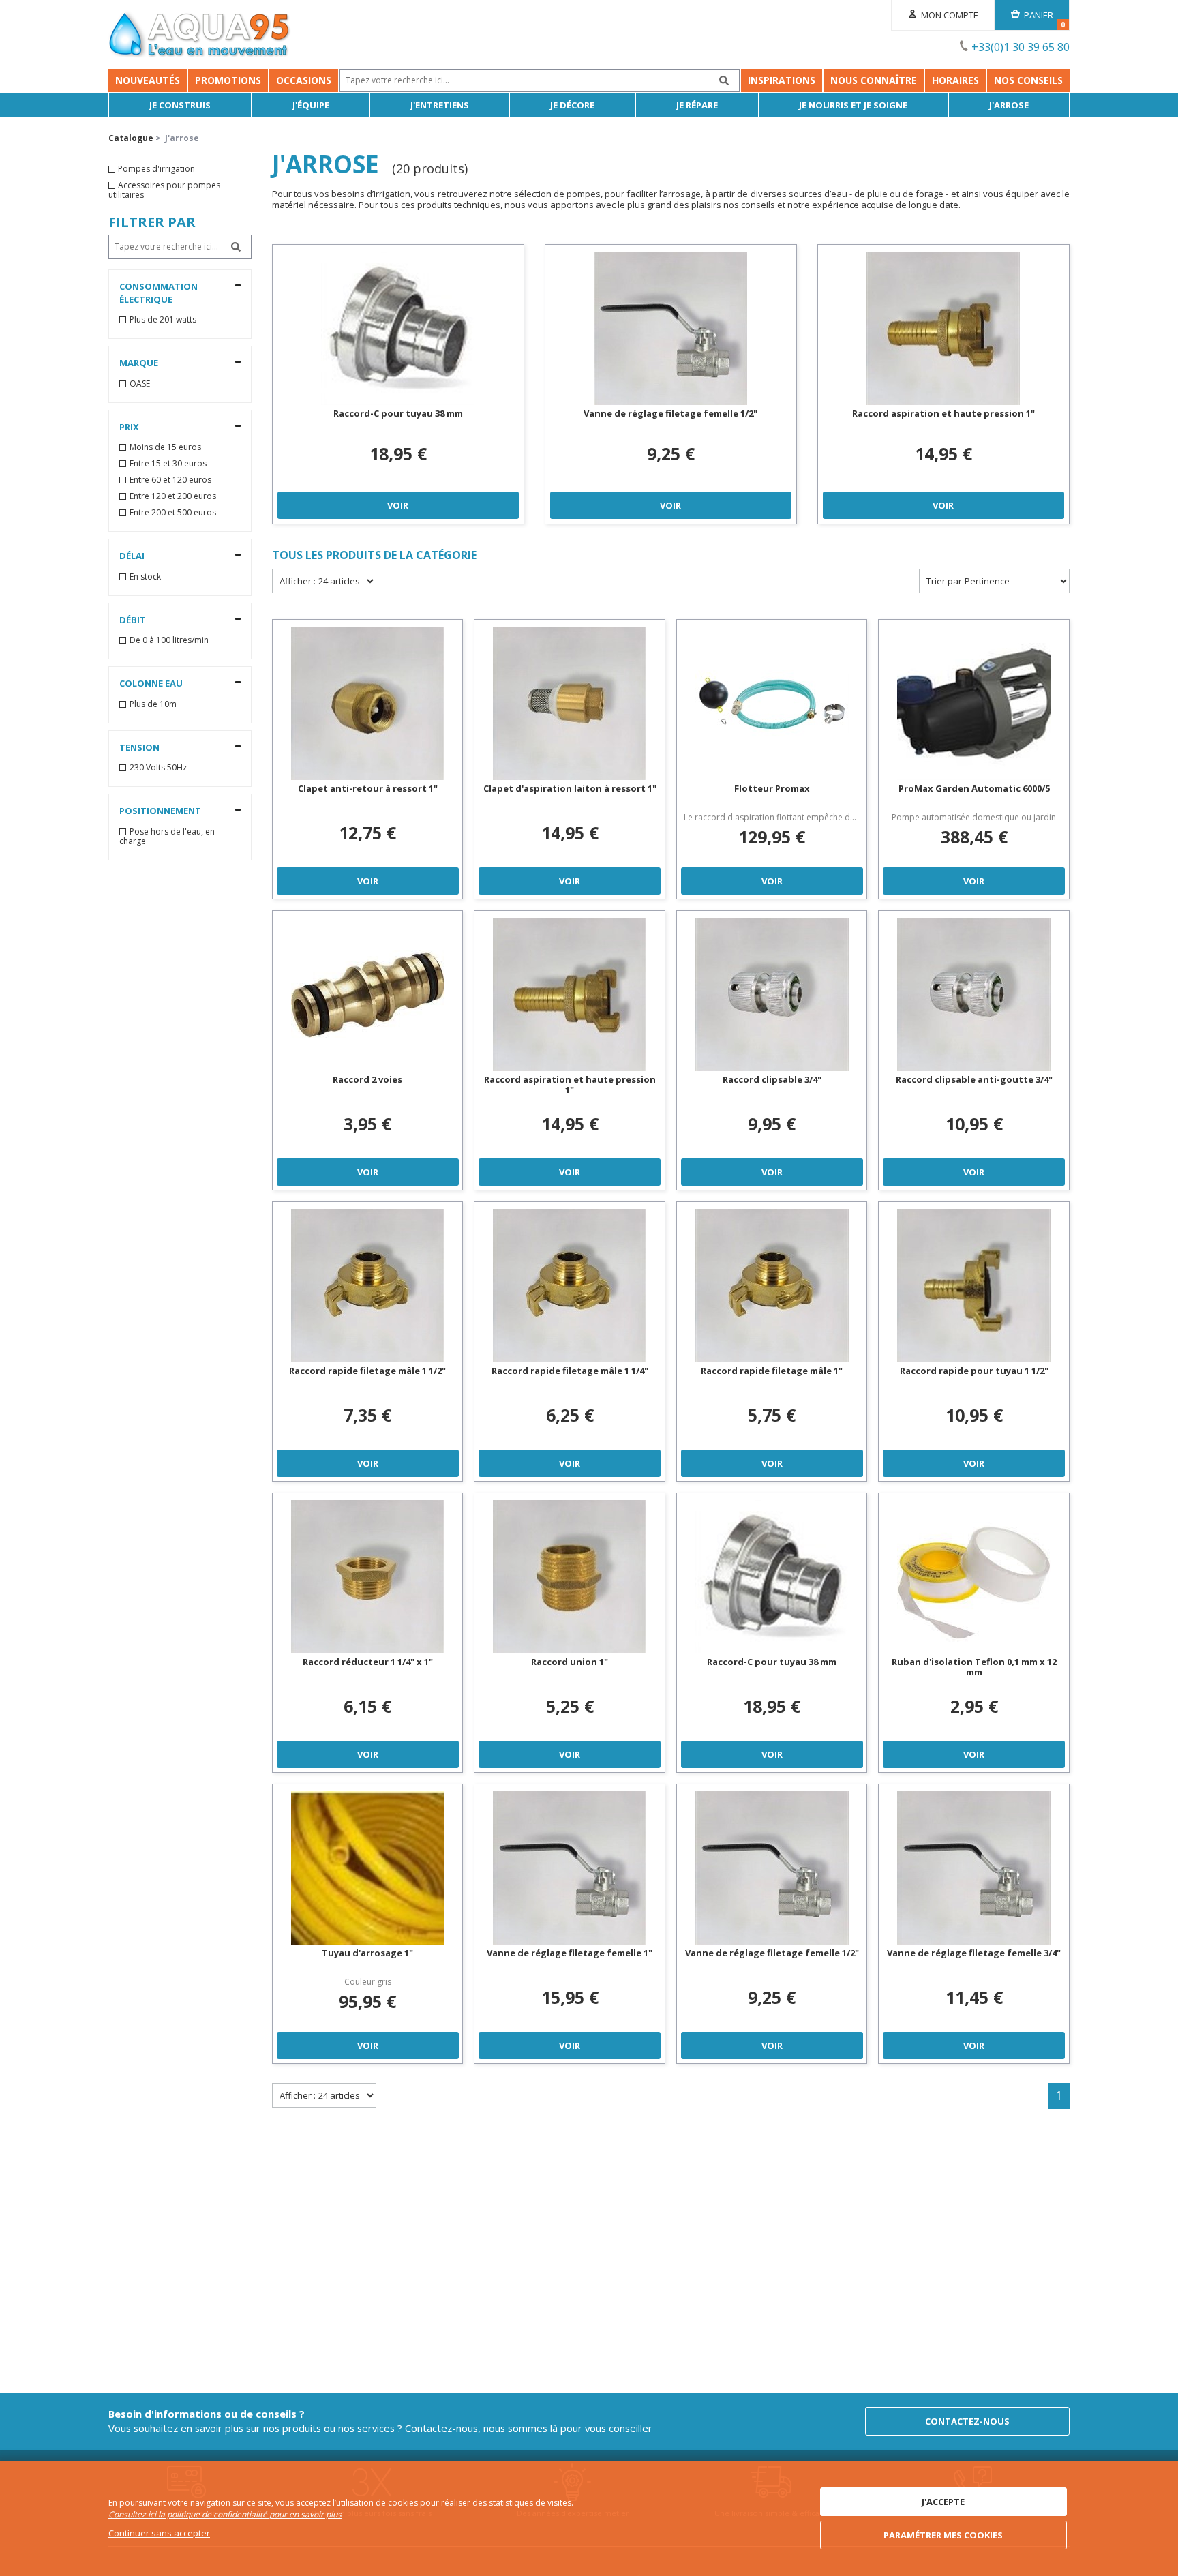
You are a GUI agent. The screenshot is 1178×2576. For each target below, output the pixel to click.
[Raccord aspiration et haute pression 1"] (943, 328)
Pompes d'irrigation (156, 169)
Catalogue (131, 138)
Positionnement (160, 811)
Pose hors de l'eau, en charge (167, 837)
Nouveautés (148, 80)
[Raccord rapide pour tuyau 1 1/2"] (974, 1286)
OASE (140, 384)
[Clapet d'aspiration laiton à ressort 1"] (570, 703)
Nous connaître (874, 80)
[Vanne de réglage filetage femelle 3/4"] (974, 1868)
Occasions (304, 80)
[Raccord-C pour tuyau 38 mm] (398, 328)
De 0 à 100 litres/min (169, 640)
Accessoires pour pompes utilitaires (164, 190)
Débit (133, 620)
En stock (145, 577)
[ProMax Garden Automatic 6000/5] (974, 703)
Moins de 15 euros (165, 447)
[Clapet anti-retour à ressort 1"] (368, 703)
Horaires (955, 80)
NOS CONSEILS (1028, 80)
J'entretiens (440, 105)
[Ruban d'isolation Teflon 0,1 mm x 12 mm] (974, 1577)
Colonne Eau (151, 683)
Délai (132, 556)
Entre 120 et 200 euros (173, 496)
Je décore (572, 105)
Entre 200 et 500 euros (173, 513)
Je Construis (180, 105)
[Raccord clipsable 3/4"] (772, 994)
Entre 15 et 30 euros (168, 464)
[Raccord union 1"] (570, 1577)
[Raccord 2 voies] (368, 994)
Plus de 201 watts (163, 320)
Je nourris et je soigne (853, 105)
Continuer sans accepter (159, 2533)
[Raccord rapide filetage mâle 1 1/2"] (368, 1286)
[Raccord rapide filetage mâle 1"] (772, 1286)
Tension (139, 747)
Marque (139, 363)
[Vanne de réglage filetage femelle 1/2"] (671, 328)
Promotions (228, 80)
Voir (398, 505)
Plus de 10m (153, 704)
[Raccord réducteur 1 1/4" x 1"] (368, 1577)
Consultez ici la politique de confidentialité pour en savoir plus (225, 2514)
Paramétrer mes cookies (943, 2535)
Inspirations (782, 80)
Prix (129, 427)
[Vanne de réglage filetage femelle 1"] (570, 1868)
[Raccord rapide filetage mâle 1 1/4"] (570, 1286)
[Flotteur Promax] (772, 703)
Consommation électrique (158, 293)
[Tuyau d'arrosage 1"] (368, 1868)
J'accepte (943, 2502)
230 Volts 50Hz (158, 768)
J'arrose (1009, 105)
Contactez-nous (967, 2421)
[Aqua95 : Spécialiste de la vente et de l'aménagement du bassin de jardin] (200, 36)
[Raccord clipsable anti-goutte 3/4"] (974, 994)
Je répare (697, 105)
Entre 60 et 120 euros (170, 480)
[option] (398, 384)
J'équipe (311, 105)
